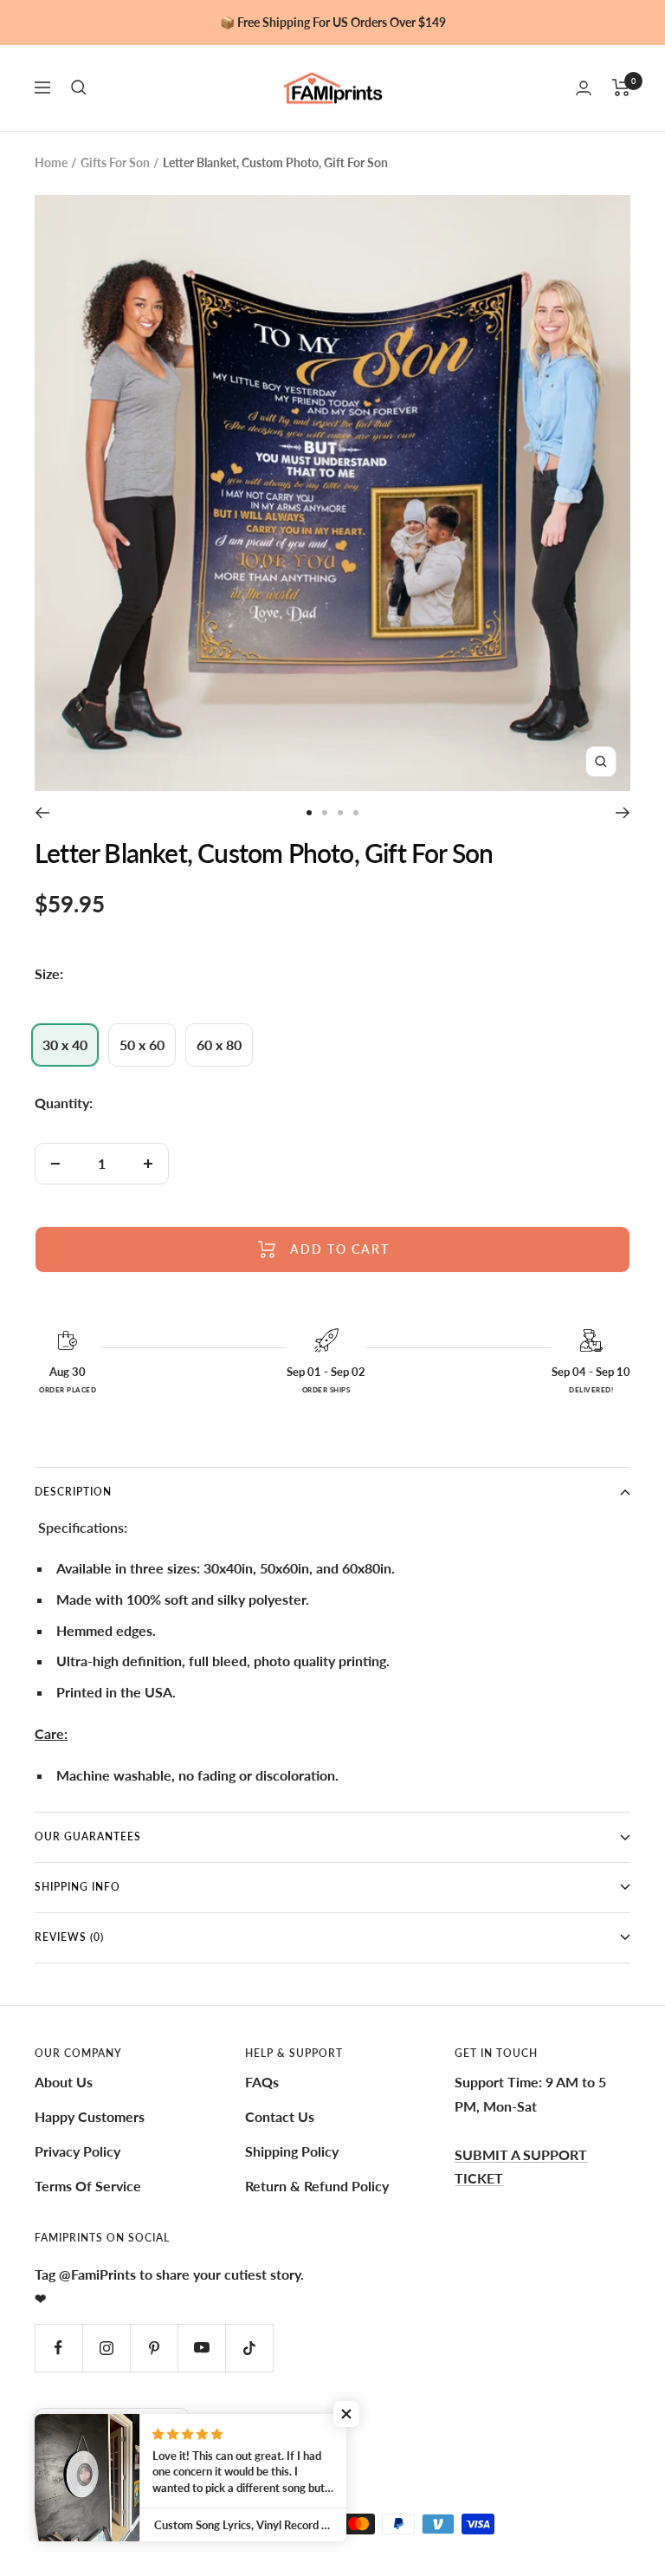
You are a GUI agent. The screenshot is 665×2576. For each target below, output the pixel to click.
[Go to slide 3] (340, 813)
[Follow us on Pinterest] (154, 2348)
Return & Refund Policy (317, 2186)
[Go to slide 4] (356, 813)
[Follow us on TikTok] (249, 2348)
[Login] (584, 88)
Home (51, 162)
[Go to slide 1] (309, 813)
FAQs (262, 2082)
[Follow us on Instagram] (106, 2348)
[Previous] (42, 813)
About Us (64, 2082)
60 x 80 (219, 1045)
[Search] (79, 88)
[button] (346, 2414)
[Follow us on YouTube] (201, 2348)
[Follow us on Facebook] (58, 2348)
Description (73, 1492)
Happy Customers (90, 2116)
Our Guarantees (88, 1836)
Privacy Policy (77, 2151)
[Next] (623, 813)
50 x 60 (142, 1045)
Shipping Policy (292, 2151)
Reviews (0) (69, 1937)
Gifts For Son (115, 162)
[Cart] (621, 88)
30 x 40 (65, 1045)
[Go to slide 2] (325, 813)
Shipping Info (77, 1887)
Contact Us (280, 2116)
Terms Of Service (88, 2186)
